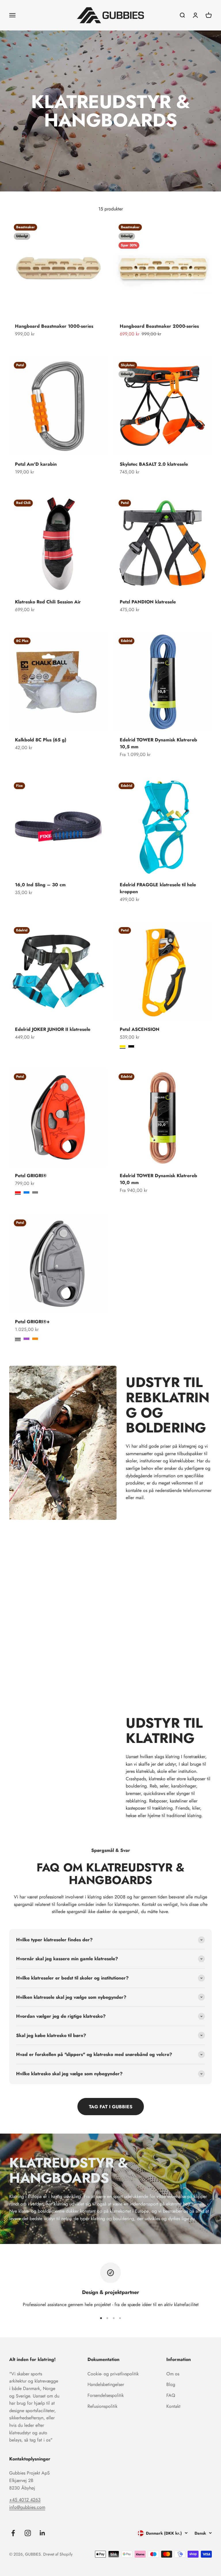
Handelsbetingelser (106, 2384)
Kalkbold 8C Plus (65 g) (41, 740)
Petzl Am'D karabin (36, 464)
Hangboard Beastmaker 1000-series (54, 326)
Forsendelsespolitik (106, 2395)
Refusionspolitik (102, 2406)
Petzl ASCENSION (140, 1029)
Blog (171, 2384)
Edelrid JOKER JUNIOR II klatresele (53, 1029)
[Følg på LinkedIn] (42, 2533)
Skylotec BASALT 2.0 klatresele (154, 464)
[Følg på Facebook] (13, 2533)
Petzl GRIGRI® (31, 1176)
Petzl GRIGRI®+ (32, 1322)
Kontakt (173, 2406)
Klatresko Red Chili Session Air (48, 602)
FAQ (171, 2395)
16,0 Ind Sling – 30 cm (40, 885)
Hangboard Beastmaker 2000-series (159, 326)
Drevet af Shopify (58, 2554)
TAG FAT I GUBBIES (111, 2107)
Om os (173, 2374)
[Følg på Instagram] (28, 2533)
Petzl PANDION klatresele (148, 602)
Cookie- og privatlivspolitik (113, 2374)
